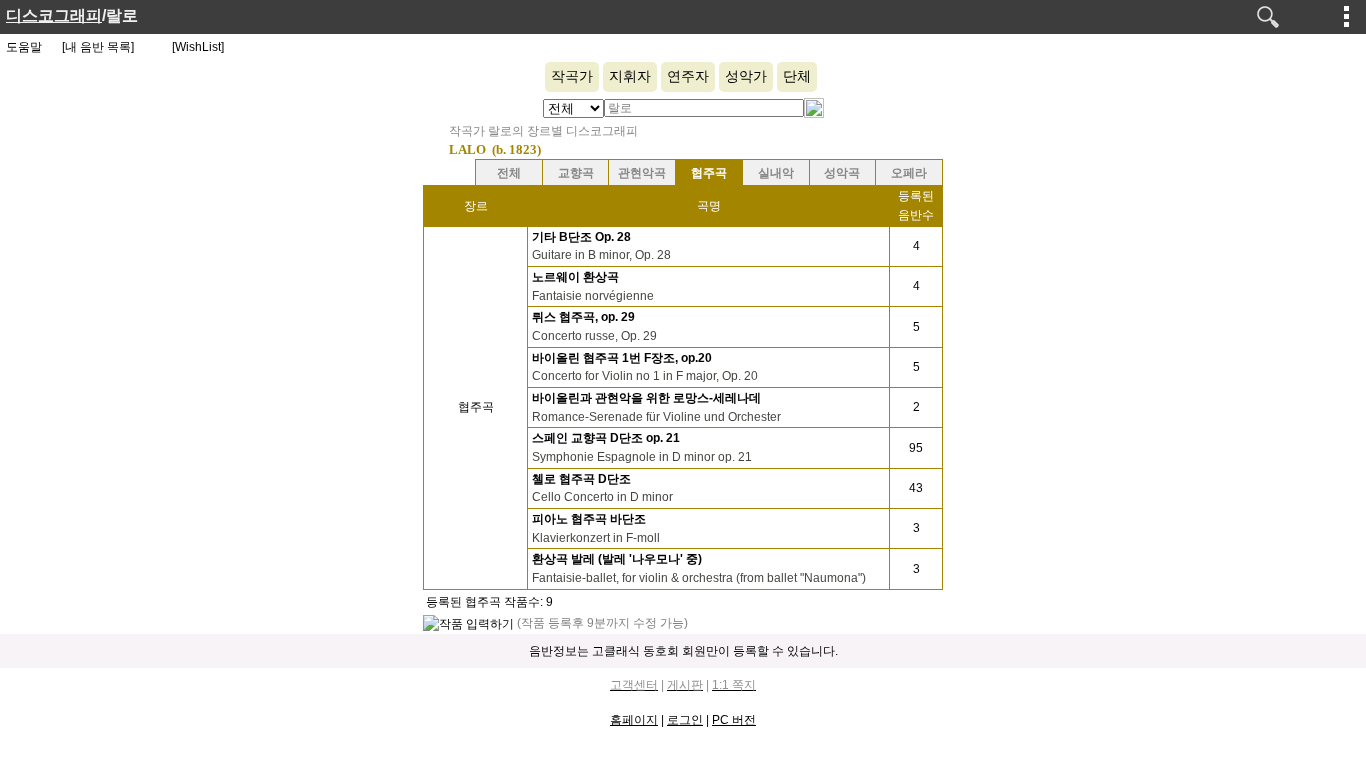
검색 (1268, 17)
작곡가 (572, 76)
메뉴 (1347, 16)
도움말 (24, 47)
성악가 (746, 76)
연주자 (688, 76)
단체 (797, 76)
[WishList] (198, 47)
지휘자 (630, 76)
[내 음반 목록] (98, 47)
